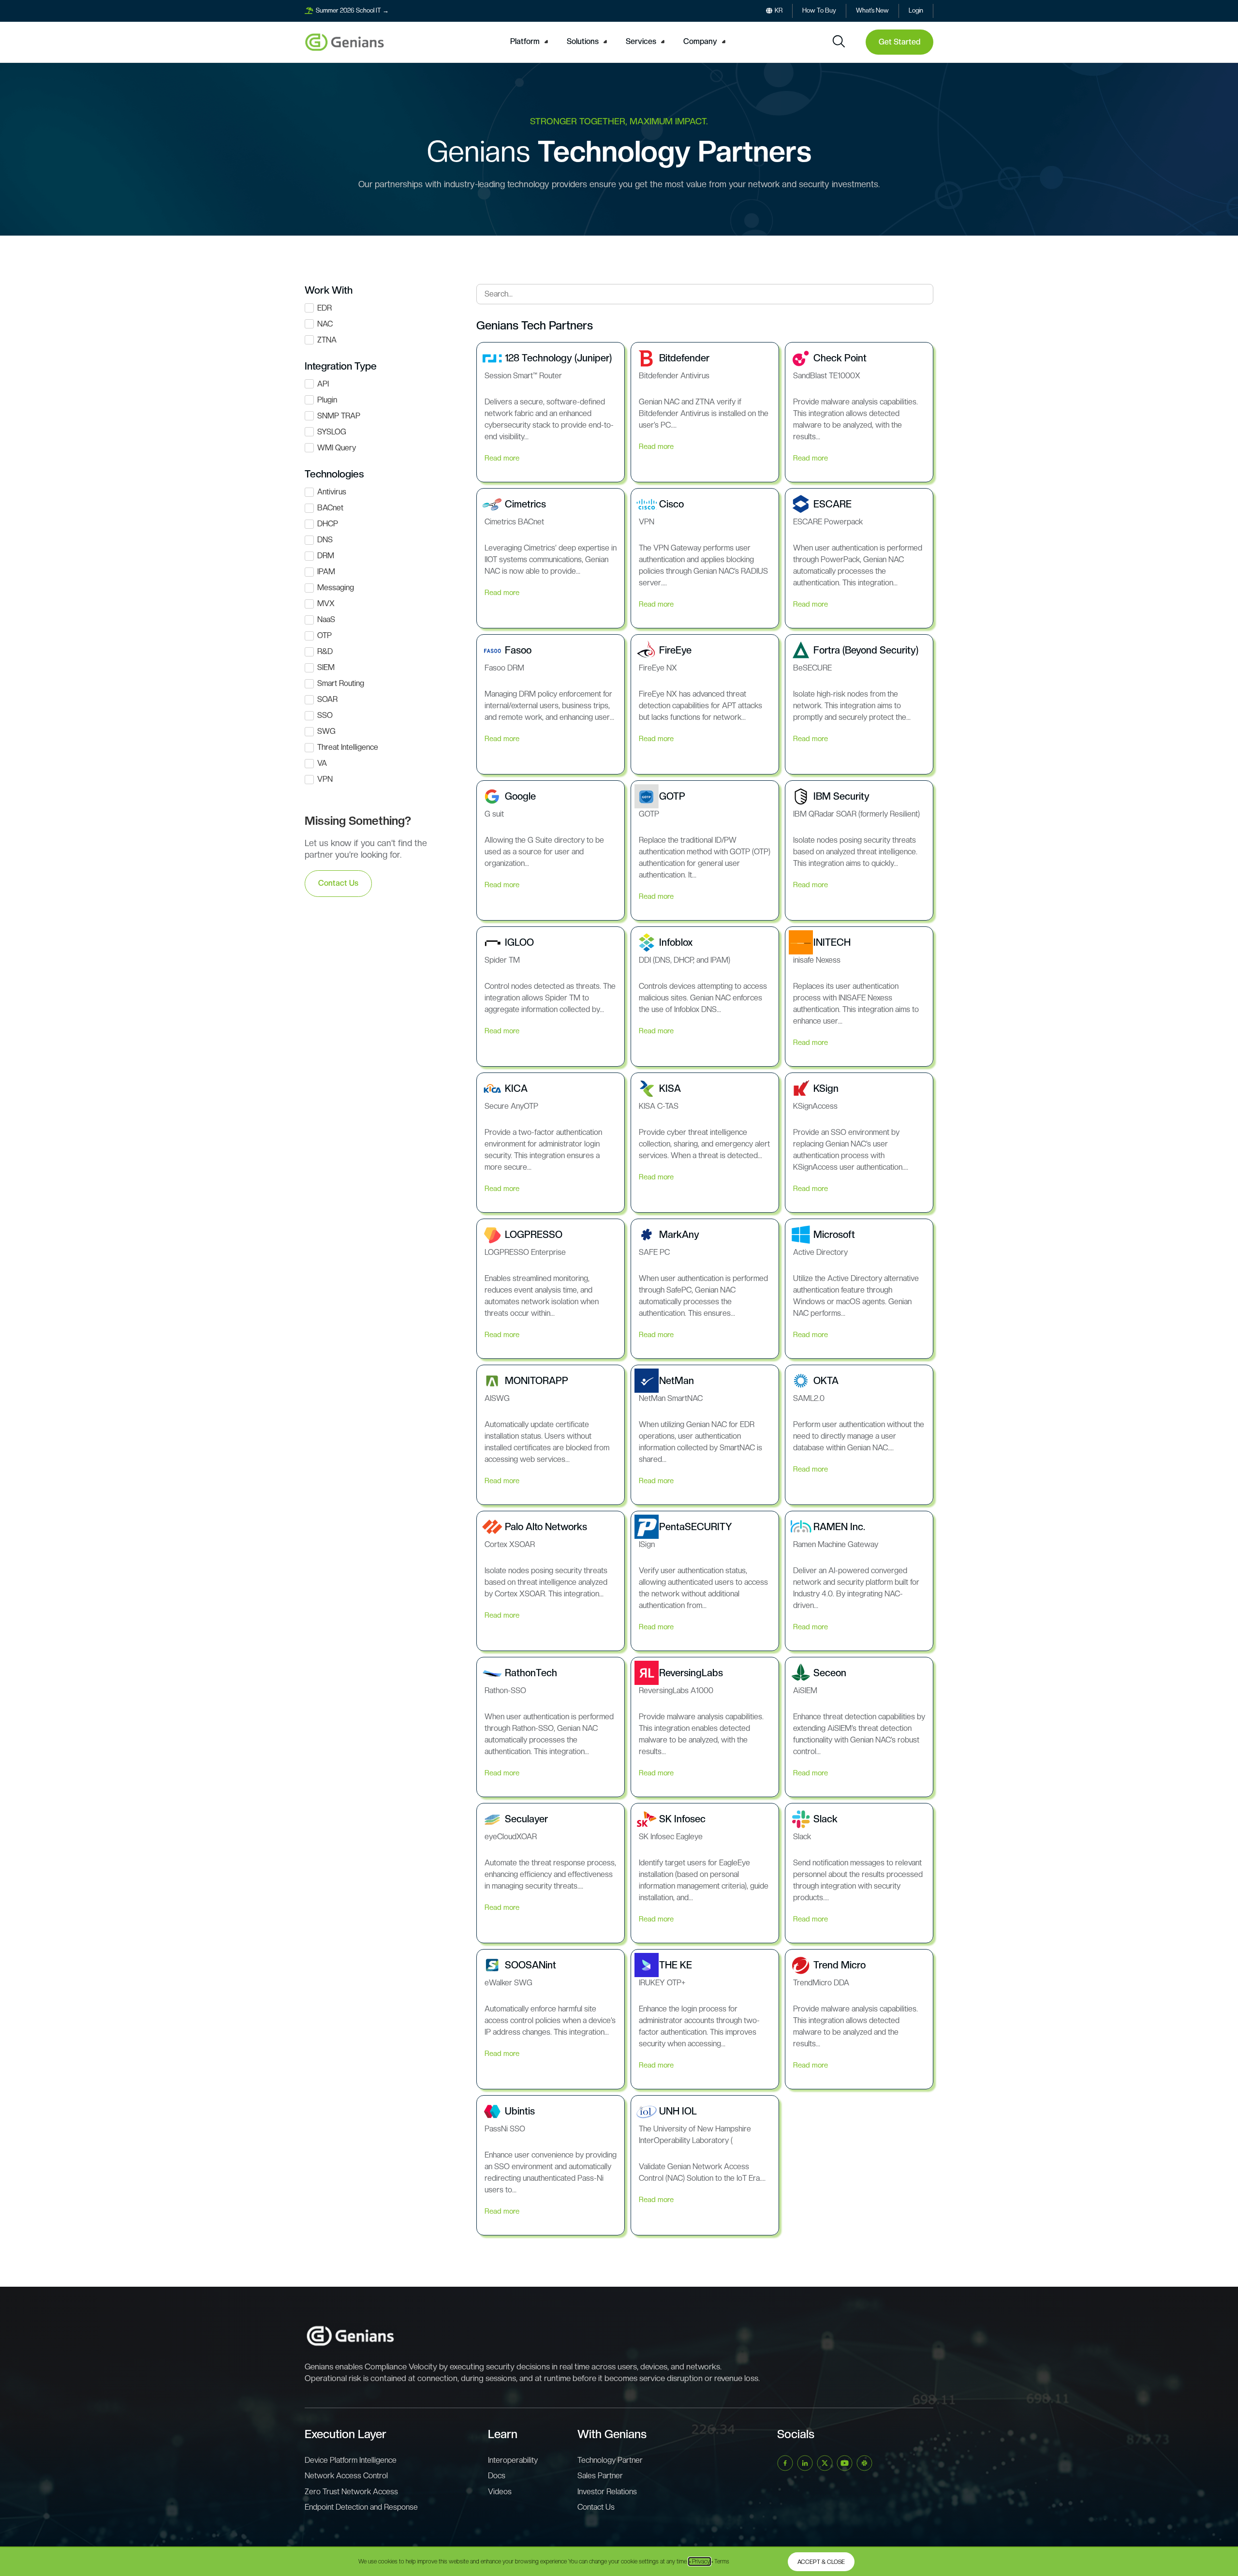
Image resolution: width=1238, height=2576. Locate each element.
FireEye (675, 650)
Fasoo (518, 650)
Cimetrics (525, 504)
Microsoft (834, 1235)
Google (520, 796)
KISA (670, 1088)
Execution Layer (346, 2434)
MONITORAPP (537, 1381)
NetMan (677, 1381)
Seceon (830, 1673)
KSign (826, 1088)
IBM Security (841, 796)
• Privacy (700, 2561)
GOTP (672, 796)
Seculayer (526, 1819)
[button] (531, 42)
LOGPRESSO (534, 1235)
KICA (516, 1088)
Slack (825, 1819)
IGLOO (519, 942)
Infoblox (676, 942)
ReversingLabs (691, 1673)
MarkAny (679, 1235)
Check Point (840, 358)
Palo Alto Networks (546, 1527)
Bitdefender (684, 358)
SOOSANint (531, 1965)
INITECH (832, 942)
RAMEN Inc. (839, 1527)
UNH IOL (678, 2111)
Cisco (671, 504)
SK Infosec (682, 1819)
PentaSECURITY (696, 1527)
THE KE (676, 1965)
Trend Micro (840, 1965)
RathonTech (531, 1673)
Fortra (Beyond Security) (866, 650)
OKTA (826, 1381)
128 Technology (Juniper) (558, 358)
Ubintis (520, 2111)
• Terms (720, 2561)
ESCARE (833, 504)
